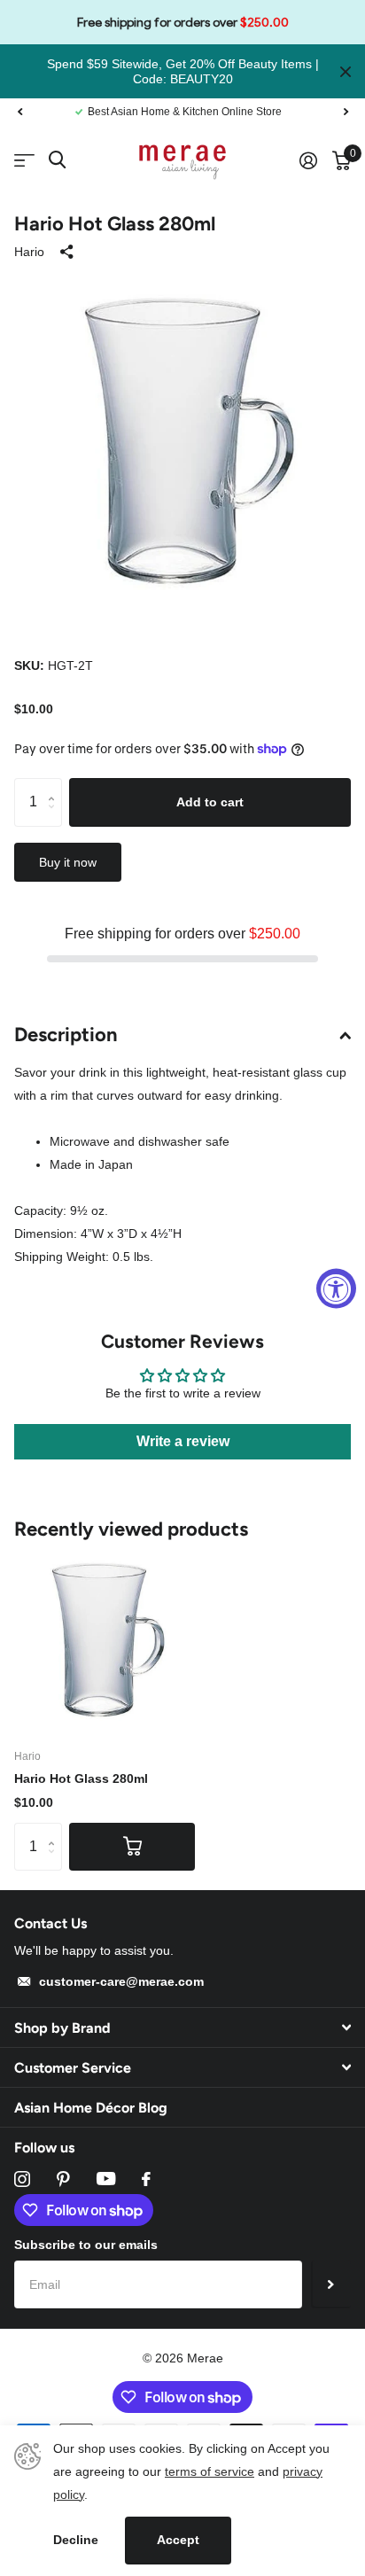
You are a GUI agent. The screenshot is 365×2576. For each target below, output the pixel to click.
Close (346, 71)
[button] (19, 112)
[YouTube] (106, 2179)
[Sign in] (308, 160)
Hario (29, 252)
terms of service (210, 2471)
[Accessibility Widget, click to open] (336, 1288)
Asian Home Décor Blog (91, 2108)
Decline (76, 2540)
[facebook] (146, 2179)
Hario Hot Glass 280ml (81, 1778)
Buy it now (68, 862)
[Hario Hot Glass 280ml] (105, 1642)
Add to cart (210, 802)
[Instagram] (22, 2179)
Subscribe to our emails (86, 2245)
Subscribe (331, 2284)
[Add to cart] (132, 1847)
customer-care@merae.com (121, 1981)
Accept (178, 2540)
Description (66, 1035)
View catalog (24, 161)
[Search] (57, 160)
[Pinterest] (63, 2179)
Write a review (183, 1441)
